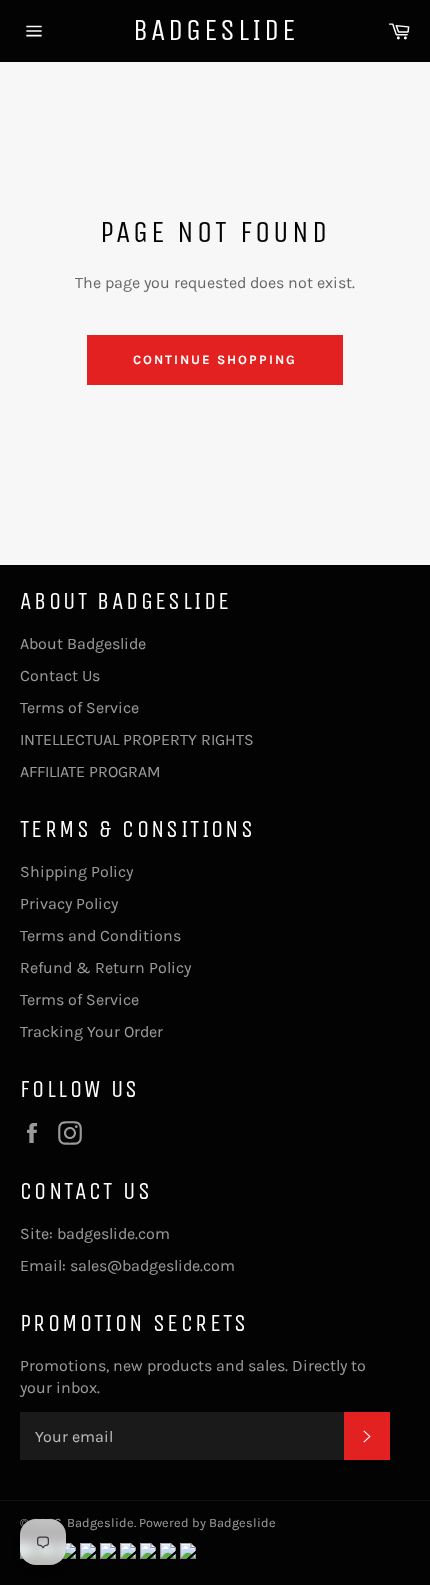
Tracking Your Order (91, 1031)
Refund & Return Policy (105, 967)
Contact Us (60, 675)
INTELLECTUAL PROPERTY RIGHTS (137, 739)
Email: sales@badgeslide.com (127, 1265)
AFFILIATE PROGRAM (90, 771)
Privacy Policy (69, 903)
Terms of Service (79, 707)
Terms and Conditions (100, 935)
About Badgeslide (83, 643)
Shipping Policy (76, 871)
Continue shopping (214, 359)
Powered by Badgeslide (207, 1522)
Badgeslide (215, 30)
